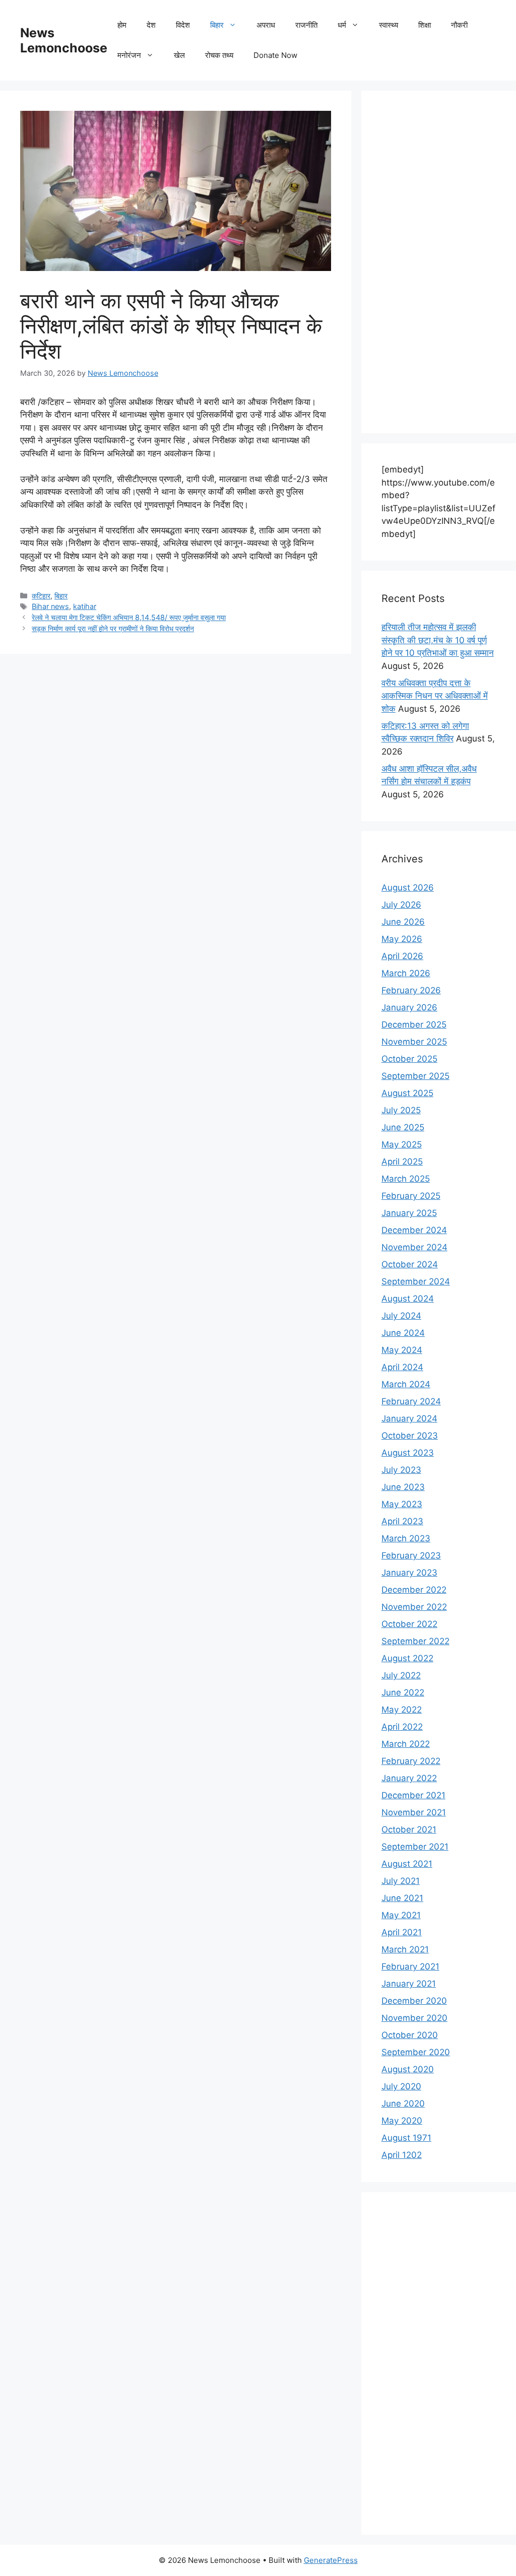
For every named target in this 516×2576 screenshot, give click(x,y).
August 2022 (407, 1658)
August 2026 (408, 888)
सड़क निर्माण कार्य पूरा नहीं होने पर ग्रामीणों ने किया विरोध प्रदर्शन (113, 628)
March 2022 (406, 1744)
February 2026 (411, 990)
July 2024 (401, 1316)
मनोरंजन (129, 55)
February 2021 (410, 1967)
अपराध (266, 25)
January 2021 (409, 1984)
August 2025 (407, 1093)
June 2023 (403, 1487)
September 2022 (415, 1641)
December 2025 (414, 1025)
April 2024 (402, 1367)
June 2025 (403, 1127)
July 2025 (401, 1110)
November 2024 (414, 1247)
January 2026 (409, 1007)
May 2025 (402, 1144)
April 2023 (402, 1521)
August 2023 (408, 1453)
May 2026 (402, 939)
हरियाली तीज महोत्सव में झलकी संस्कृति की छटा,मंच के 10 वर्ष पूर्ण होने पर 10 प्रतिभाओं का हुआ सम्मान (438, 640)
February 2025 (411, 1196)
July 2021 (401, 1881)
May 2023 (402, 1504)
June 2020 (403, 2104)
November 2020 (414, 2018)
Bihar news (50, 606)
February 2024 (411, 1401)
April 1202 (402, 2155)
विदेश (183, 25)
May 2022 (402, 1710)
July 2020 (401, 2086)
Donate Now (275, 55)
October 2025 (409, 1059)
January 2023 (409, 1573)
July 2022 (401, 1675)
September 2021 (415, 1847)
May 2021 (401, 1915)
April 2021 (402, 1932)
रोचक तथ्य (219, 55)
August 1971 (406, 2138)
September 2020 (416, 2052)
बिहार (217, 25)
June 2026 (403, 922)
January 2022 (409, 1778)
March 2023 (406, 1538)
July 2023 (401, 1470)
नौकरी (459, 25)
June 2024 (403, 1333)
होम (122, 25)
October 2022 (409, 1624)
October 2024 (410, 1264)
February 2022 (411, 1761)
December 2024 (414, 1230)
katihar (85, 606)
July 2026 (401, 905)
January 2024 (409, 1418)
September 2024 (416, 1281)
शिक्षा (425, 25)
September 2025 (415, 1076)
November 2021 (414, 1812)
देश (151, 25)
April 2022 (402, 1727)
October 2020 (410, 2035)
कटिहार (41, 596)
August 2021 (407, 1864)
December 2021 (413, 1795)
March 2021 (405, 1949)
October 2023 (410, 1436)
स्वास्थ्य (389, 25)
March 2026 (406, 973)
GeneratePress (331, 2560)
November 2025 (414, 1042)
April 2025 (402, 1162)
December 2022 (414, 1590)
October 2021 (409, 1829)
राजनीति (306, 25)
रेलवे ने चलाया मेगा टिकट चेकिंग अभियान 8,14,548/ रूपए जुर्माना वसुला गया (129, 617)
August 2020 (408, 2069)
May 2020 (402, 2121)
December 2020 (414, 2001)
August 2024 (408, 1299)
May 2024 (402, 1350)
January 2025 (409, 1213)
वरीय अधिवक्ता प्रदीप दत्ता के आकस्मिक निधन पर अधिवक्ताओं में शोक (435, 696)
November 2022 (414, 1607)
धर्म (342, 25)
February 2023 (411, 1555)
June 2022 (403, 1692)
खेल (179, 55)
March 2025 (406, 1179)
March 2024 (406, 1384)
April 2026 (402, 956)
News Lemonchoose (64, 40)
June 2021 (402, 1898)
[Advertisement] (439, 262)
